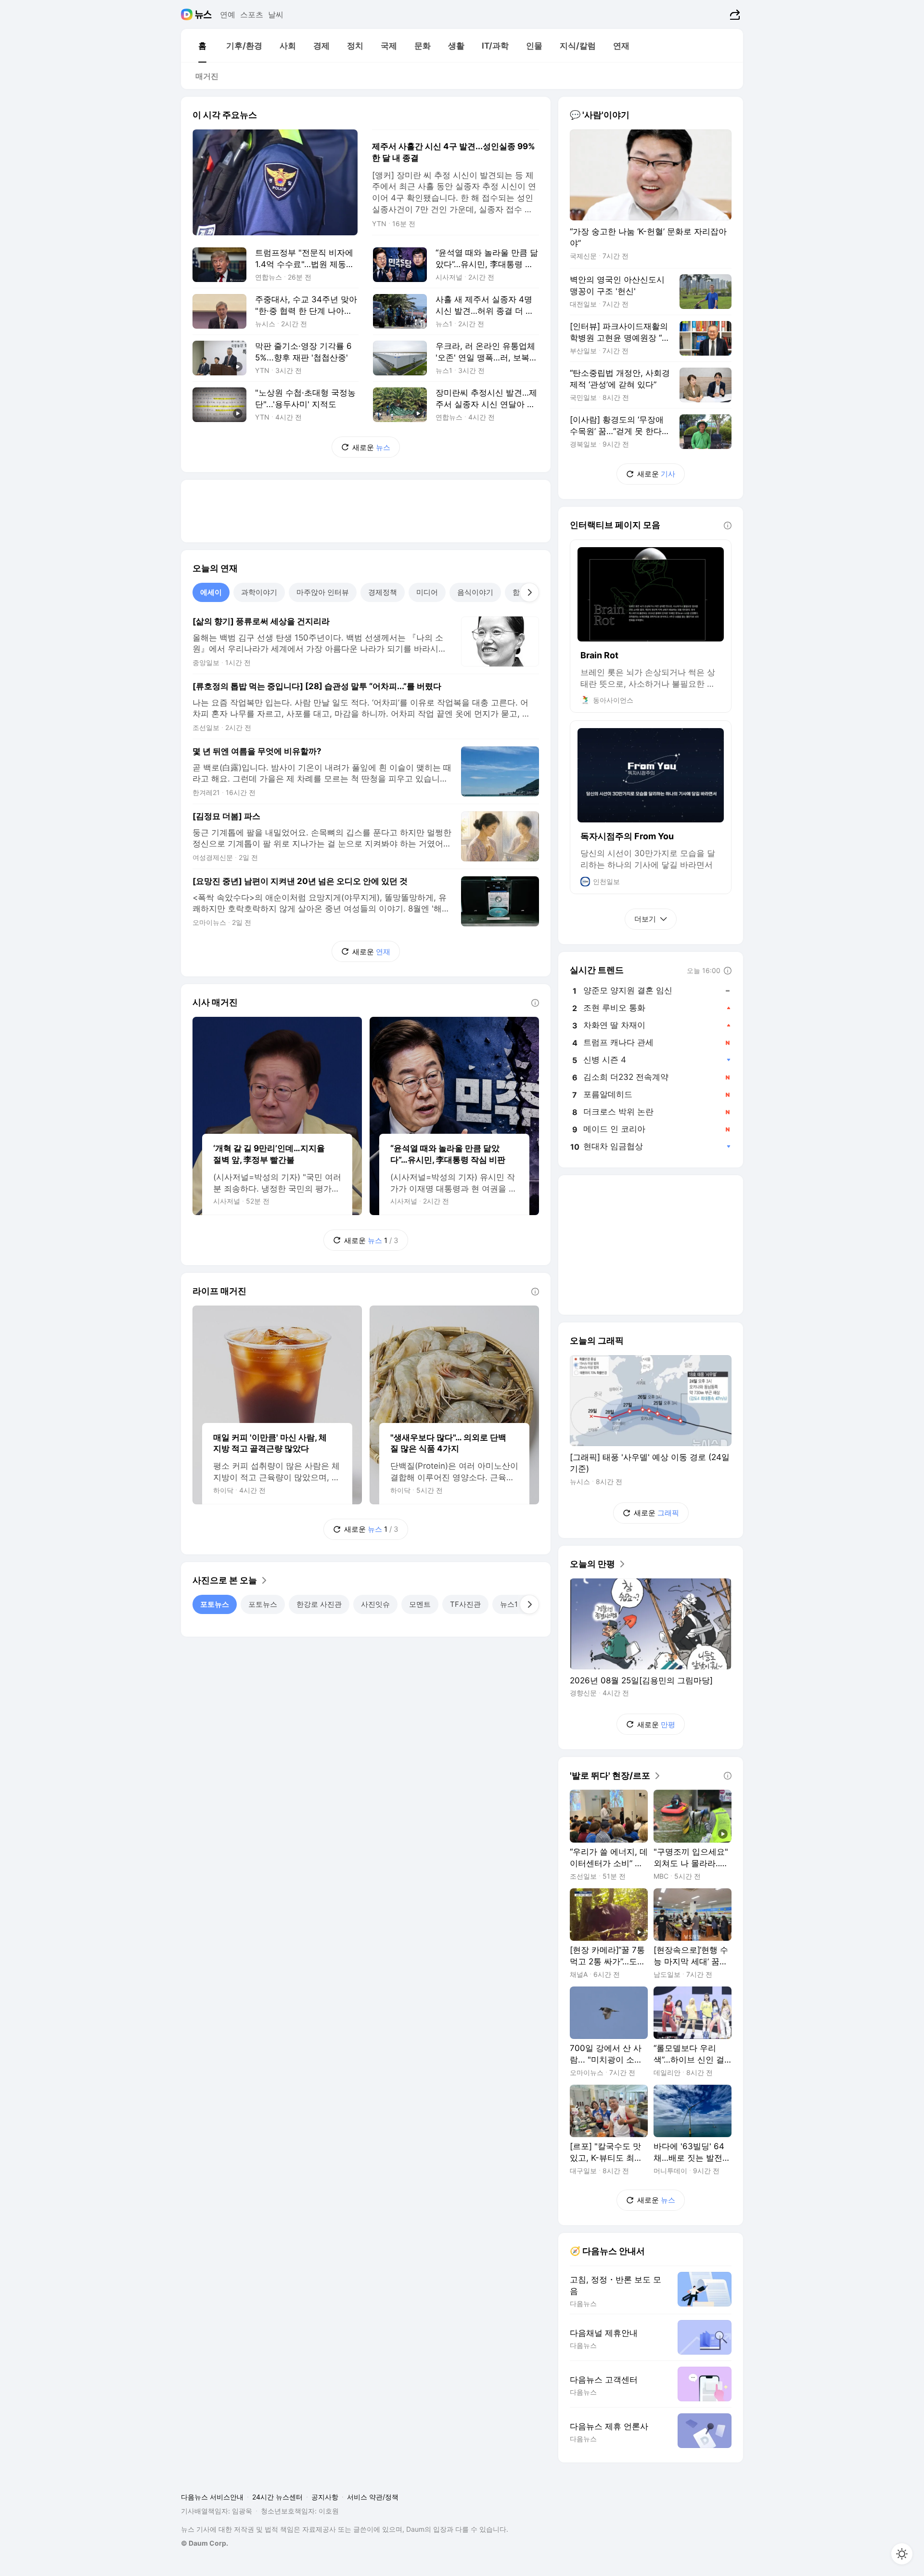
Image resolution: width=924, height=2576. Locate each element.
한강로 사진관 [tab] (319, 1604)
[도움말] (535, 1003)
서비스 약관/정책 (373, 2497)
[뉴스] (203, 14)
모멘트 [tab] (420, 1604)
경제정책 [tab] (383, 592)
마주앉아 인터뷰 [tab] (323, 592)
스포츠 (252, 14)
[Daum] (188, 14)
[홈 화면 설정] (902, 2554)
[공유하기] (734, 14)
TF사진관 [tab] (465, 1604)
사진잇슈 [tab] (375, 1604)
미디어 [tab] (427, 592)
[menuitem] (202, 46)
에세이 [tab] (211, 592)
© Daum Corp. (205, 2543)
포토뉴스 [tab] (215, 1604)
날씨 (276, 14)
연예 (228, 14)
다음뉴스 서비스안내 (212, 2497)
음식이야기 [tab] (475, 592)
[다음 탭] (529, 592)
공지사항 (325, 2497)
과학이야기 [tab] (259, 592)
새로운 (371, 447)
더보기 (645, 919)
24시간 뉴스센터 (277, 2497)
